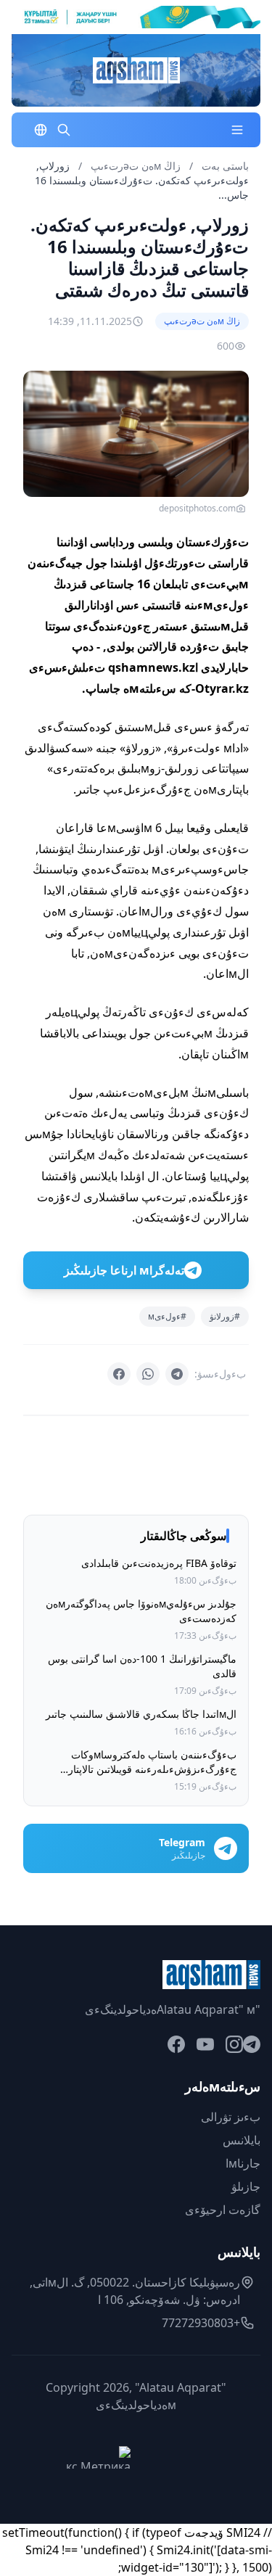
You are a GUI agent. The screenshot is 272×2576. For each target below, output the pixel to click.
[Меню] (237, 130)
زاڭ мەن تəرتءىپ (134, 166)
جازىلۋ (246, 2186)
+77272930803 (201, 2323)
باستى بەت (225, 166)
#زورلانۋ (225, 1316)
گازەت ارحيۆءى (223, 2210)
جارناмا (243, 2163)
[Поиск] (64, 130)
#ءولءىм (167, 1316)
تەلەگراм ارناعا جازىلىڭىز (124, 1270)
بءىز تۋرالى (231, 2117)
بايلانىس (242, 2140)
